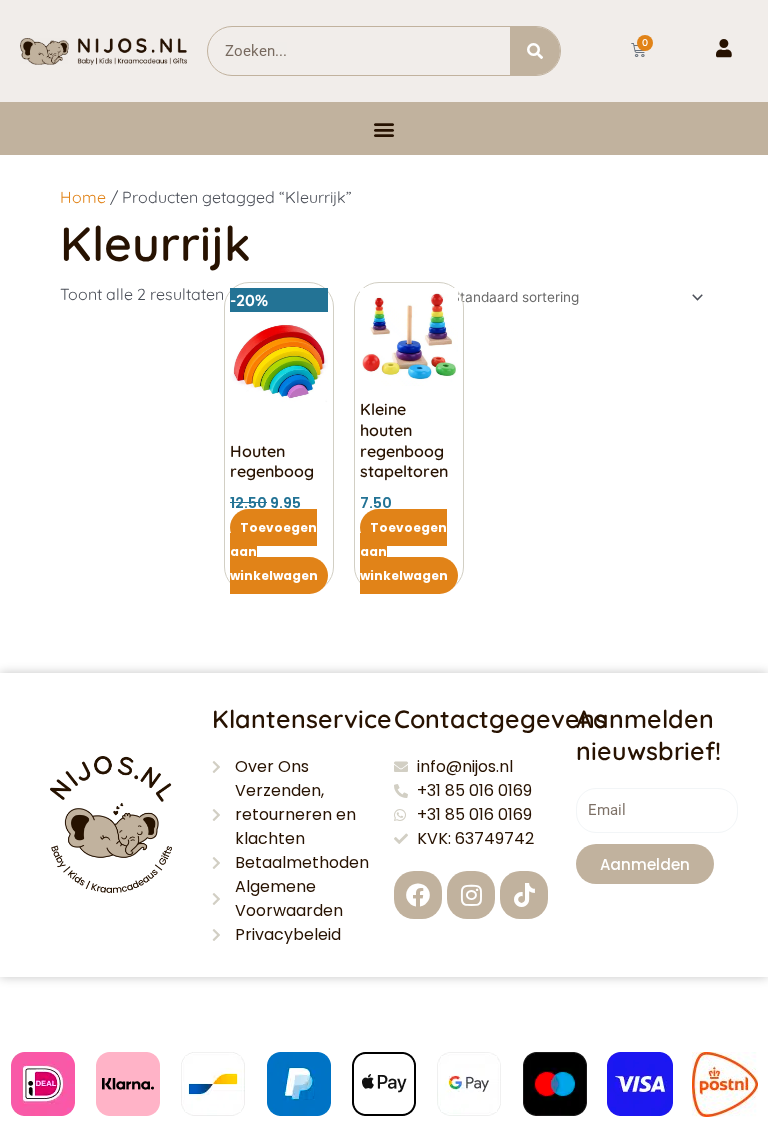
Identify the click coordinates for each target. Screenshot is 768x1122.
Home (83, 197)
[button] (384, 128)
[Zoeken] (535, 51)
